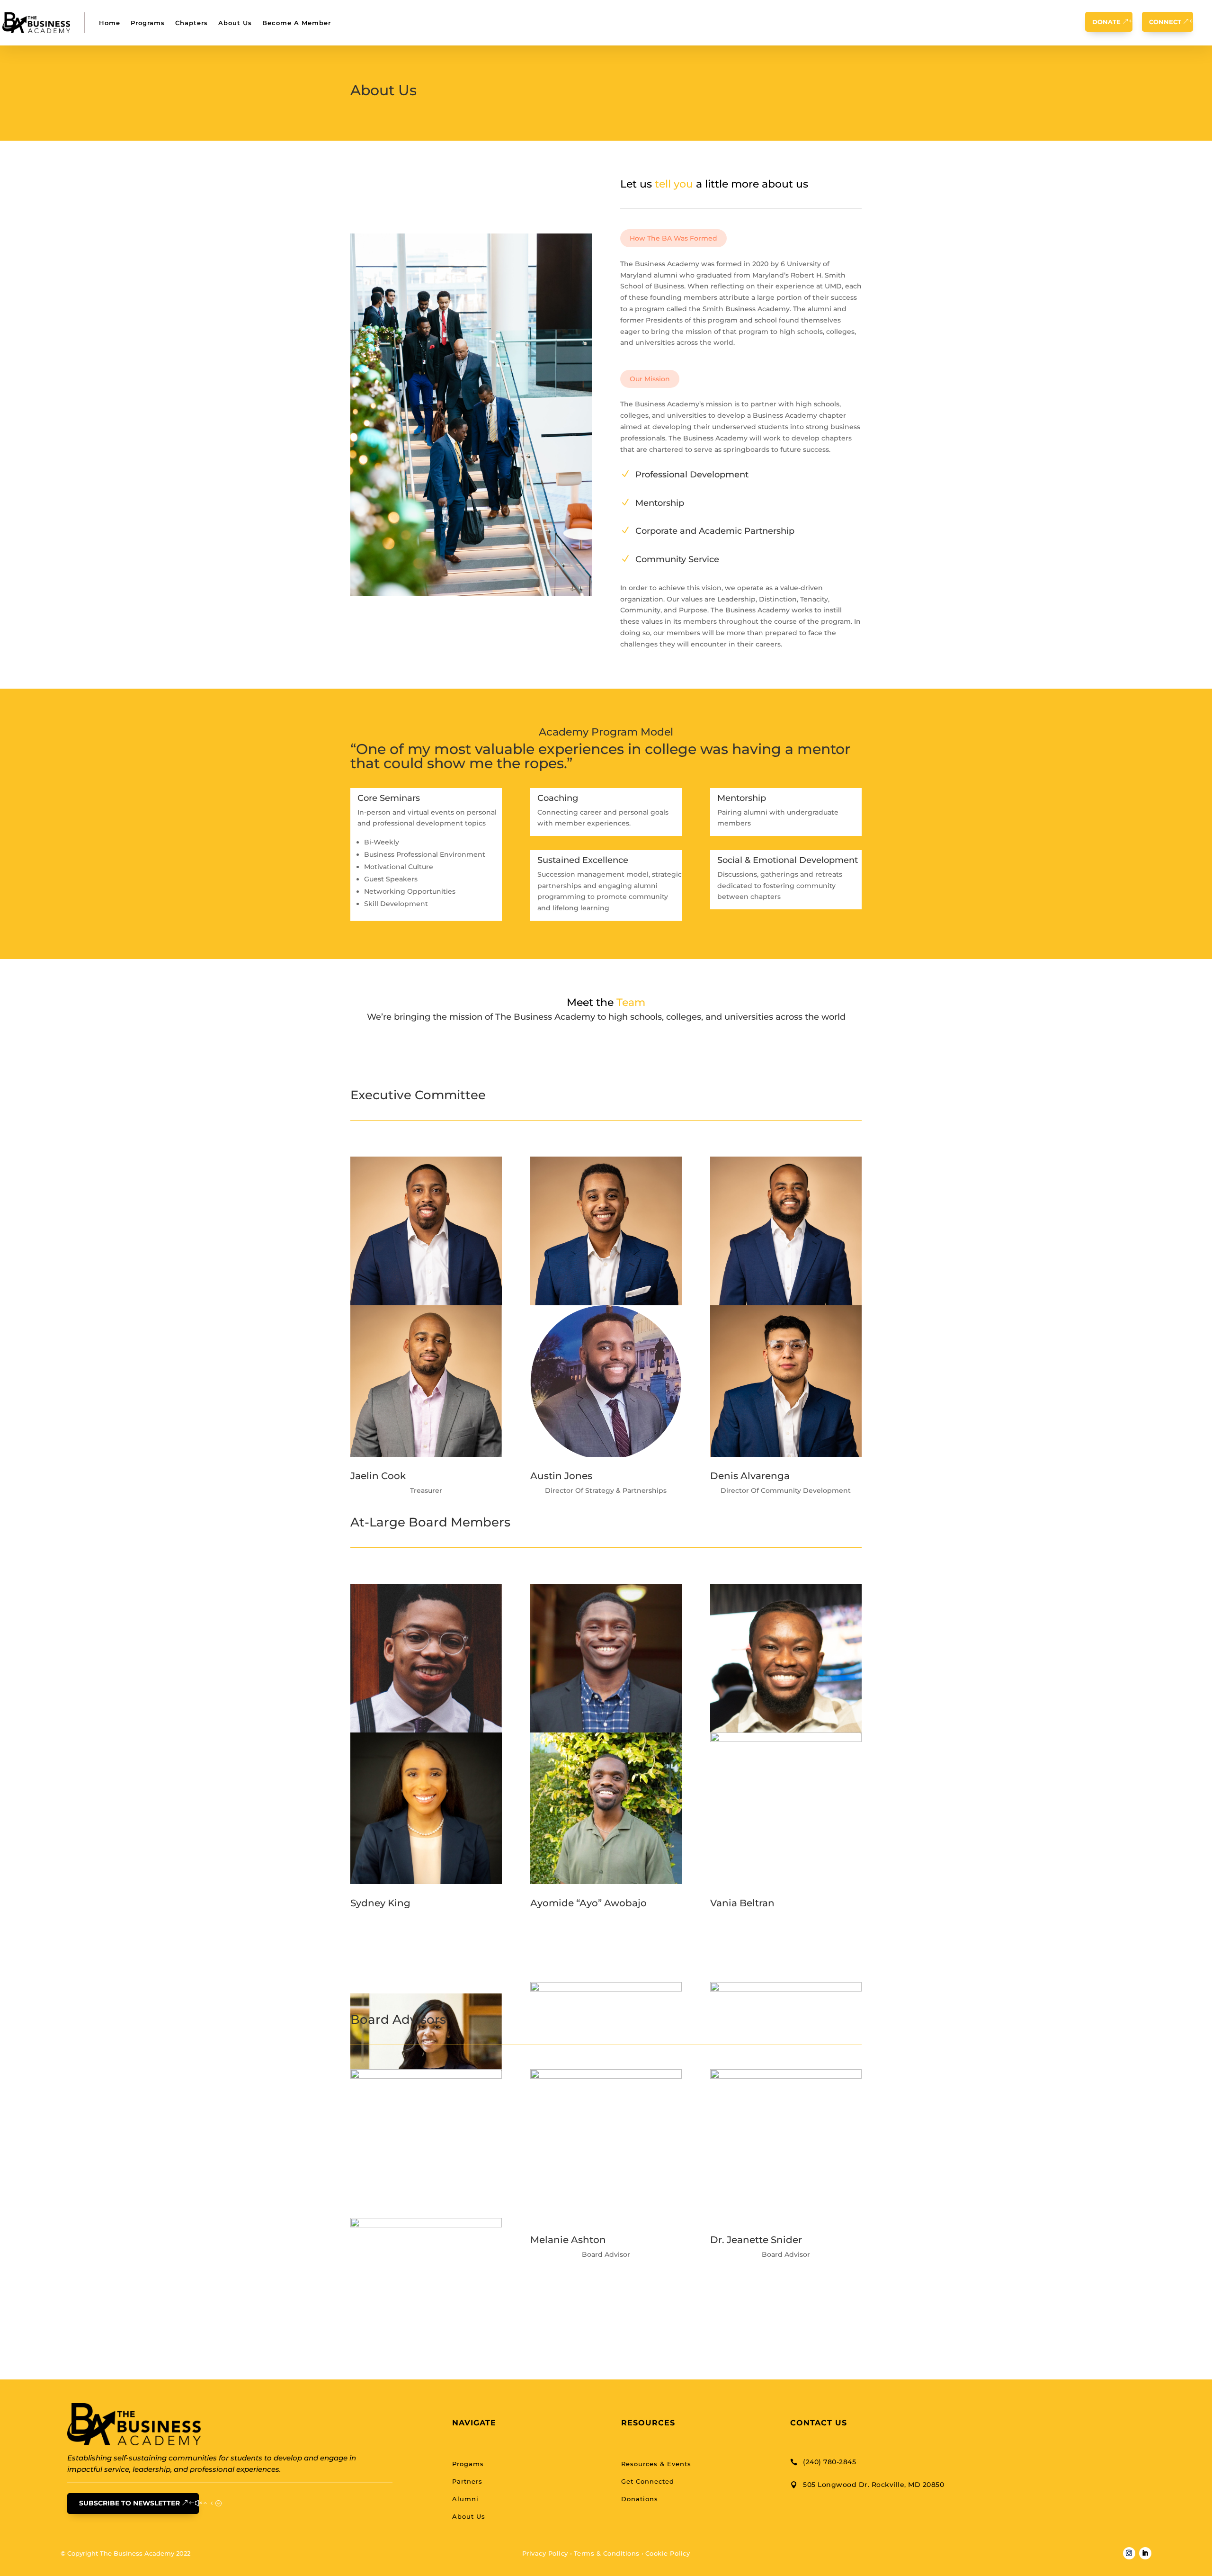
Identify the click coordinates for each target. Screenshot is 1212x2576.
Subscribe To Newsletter (129, 2503)
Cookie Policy (668, 2553)
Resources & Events (656, 2464)
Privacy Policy (545, 2553)
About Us (235, 23)
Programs (148, 23)
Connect (1165, 22)
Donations (640, 2499)
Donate (1106, 22)
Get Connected (648, 2481)
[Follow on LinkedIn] (426, 1970)
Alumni (465, 2499)
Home (110, 23)
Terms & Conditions (607, 2553)
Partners (467, 2481)
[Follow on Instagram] (1129, 2553)
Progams (468, 2464)
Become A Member (297, 23)
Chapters (192, 23)
